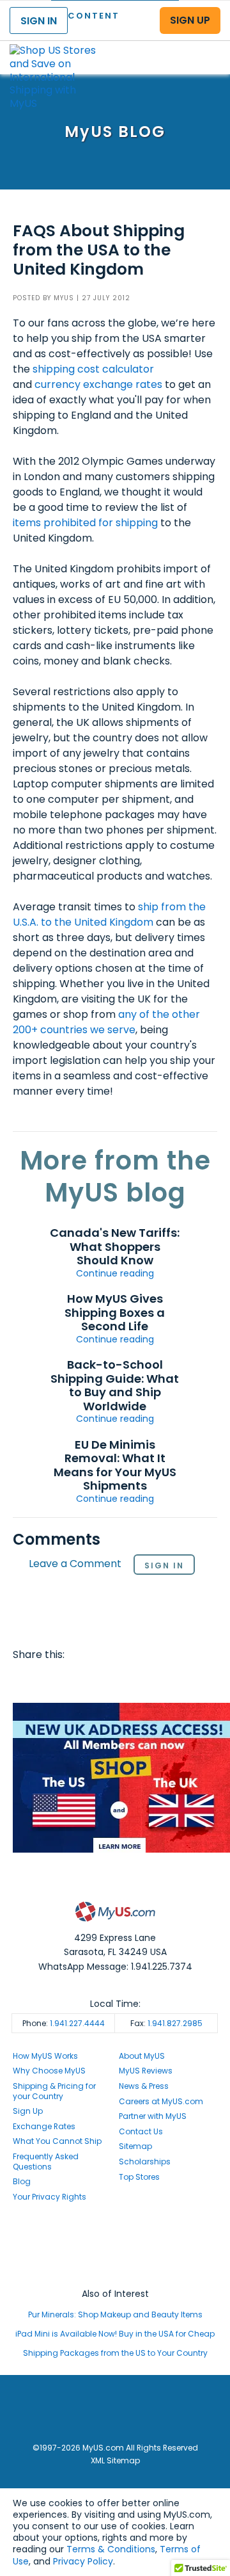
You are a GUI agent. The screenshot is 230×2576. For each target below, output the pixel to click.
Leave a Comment (75, 1564)
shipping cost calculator (93, 369)
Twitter (50, 1680)
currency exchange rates (98, 384)
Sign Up (28, 2111)
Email (98, 1680)
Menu (208, 47)
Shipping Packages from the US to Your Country (115, 2353)
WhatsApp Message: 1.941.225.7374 (115, 1967)
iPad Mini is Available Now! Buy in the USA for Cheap (115, 2334)
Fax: (166, 2023)
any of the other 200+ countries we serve (106, 1022)
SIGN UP (190, 20)
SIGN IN (39, 21)
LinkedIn (148, 1680)
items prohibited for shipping (85, 523)
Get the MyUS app (115, 2270)
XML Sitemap (115, 2460)
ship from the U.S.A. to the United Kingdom (109, 914)
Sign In (164, 1566)
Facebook (25, 1680)
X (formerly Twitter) (115, 2258)
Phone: (64, 2023)
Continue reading (115, 1273)
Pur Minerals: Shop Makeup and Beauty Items (115, 2314)
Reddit (74, 1680)
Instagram (115, 2246)
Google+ (123, 1680)
